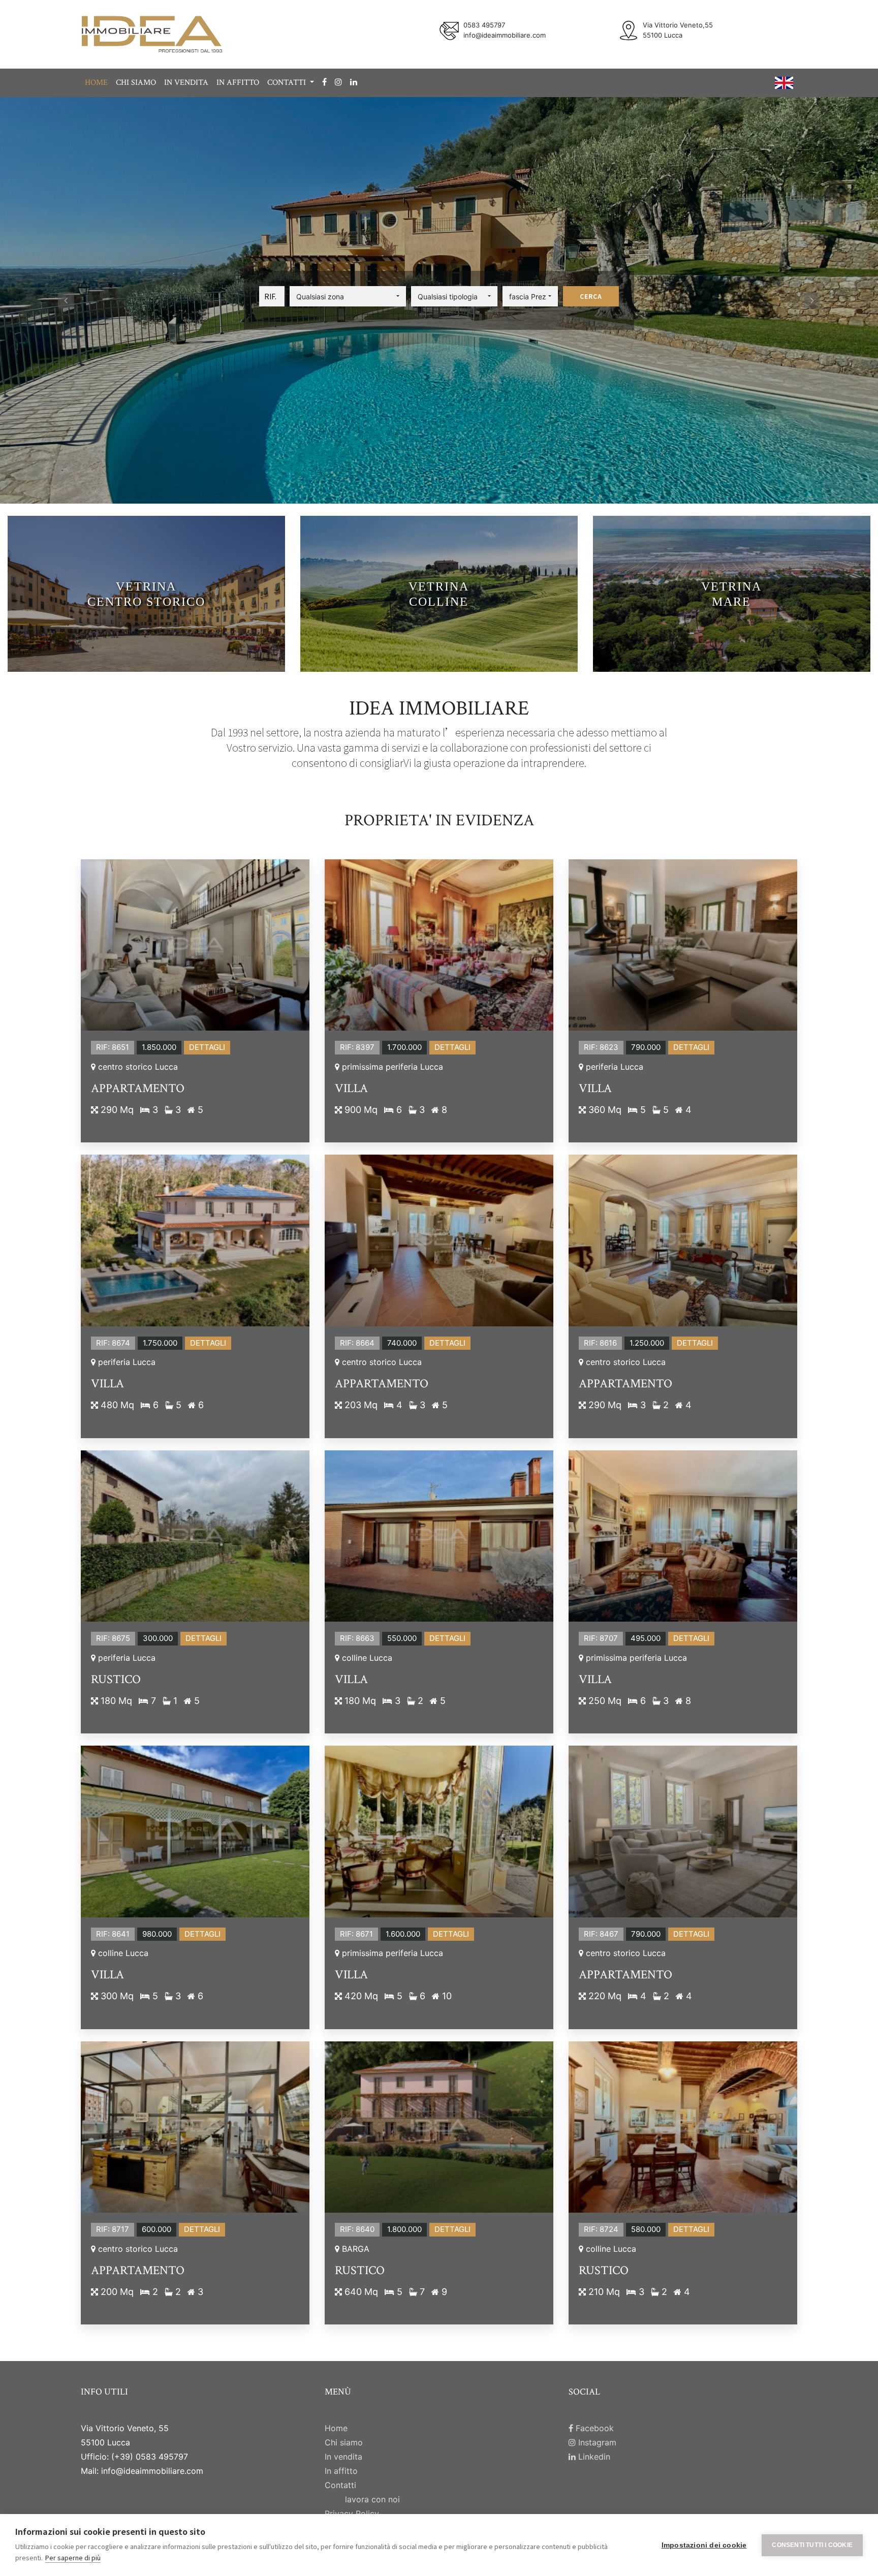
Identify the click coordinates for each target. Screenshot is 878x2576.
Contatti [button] (288, 83)
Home (96, 83)
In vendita (186, 83)
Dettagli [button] (207, 1047)
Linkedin (593, 2457)
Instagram (596, 2442)
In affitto (238, 83)
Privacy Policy (352, 2513)
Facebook (593, 2428)
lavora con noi (372, 2499)
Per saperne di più (73, 2557)
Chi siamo (136, 83)
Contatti (340, 2485)
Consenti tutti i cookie (812, 2545)
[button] (348, 296)
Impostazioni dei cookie (704, 2545)
